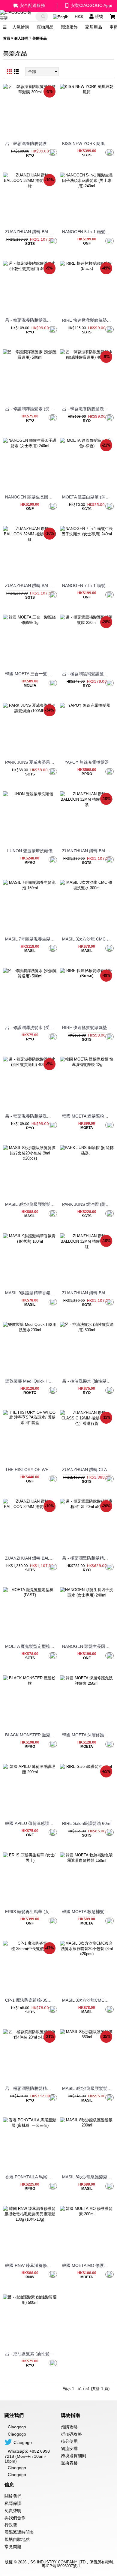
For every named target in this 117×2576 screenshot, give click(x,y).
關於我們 (13, 2496)
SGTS (87, 155)
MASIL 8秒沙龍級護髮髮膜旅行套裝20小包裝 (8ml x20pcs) (31, 1204)
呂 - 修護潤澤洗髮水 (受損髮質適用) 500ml (31, 1028)
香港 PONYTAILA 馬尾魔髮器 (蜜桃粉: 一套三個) (31, 2177)
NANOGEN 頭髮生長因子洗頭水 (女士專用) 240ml (88, 1646)
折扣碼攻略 (71, 2434)
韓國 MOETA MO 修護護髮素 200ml (88, 2265)
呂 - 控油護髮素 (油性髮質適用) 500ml (31, 2354)
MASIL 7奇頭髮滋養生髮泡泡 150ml (31, 939)
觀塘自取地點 (17, 2539)
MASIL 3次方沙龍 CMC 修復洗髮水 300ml (88, 939)
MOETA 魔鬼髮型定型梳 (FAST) (31, 1646)
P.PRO (87, 774)
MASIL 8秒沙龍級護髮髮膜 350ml (88, 2088)
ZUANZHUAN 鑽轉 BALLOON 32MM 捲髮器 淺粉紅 (88, 1293)
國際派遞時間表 (19, 2532)
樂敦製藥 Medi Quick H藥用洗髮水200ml (31, 1381)
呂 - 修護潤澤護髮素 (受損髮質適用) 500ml (31, 409)
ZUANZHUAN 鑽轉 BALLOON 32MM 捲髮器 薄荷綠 (31, 232)
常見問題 (13, 2547)
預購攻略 (69, 2427)
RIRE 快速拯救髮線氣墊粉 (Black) (88, 320)
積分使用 (69, 2441)
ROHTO (30, 1393)
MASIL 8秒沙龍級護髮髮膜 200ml (88, 2177)
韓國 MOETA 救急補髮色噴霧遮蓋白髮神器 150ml (88, 1912)
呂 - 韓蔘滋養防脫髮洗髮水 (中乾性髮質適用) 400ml (31, 320)
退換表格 (69, 2463)
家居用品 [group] (94, 27)
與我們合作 (15, 2518)
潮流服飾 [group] (69, 27)
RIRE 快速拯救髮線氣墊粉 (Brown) (88, 1028)
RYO (30, 155)
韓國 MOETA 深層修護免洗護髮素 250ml (88, 1735)
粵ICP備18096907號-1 (61, 2566)
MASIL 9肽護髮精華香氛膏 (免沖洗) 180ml (31, 1293)
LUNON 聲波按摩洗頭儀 (30, 851)
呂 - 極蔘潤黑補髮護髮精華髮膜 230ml (88, 674)
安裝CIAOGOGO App (91, 5)
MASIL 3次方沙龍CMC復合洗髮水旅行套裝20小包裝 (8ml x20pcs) (88, 2000)
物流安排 (69, 2448)
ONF (87, 243)
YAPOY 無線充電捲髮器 (87, 762)
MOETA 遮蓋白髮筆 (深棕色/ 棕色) (88, 497)
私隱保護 (13, 2503)
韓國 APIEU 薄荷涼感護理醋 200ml (31, 1823)
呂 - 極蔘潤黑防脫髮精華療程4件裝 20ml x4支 (31, 2088)
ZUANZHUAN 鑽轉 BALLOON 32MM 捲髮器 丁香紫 (88, 851)
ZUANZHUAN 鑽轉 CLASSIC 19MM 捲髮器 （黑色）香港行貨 (88, 1470)
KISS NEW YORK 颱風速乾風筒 (88, 143)
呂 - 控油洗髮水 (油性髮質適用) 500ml (88, 1381)
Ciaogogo (17, 2434)
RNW (30, 2277)
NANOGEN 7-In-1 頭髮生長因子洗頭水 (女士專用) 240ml (88, 585)
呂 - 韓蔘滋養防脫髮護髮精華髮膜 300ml (31, 143)
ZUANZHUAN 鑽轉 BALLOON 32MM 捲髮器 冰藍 (31, 1558)
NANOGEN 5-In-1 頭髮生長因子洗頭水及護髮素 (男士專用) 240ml (88, 232)
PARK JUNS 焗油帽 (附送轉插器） (88, 1204)
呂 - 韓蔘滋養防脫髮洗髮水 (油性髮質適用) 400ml (31, 1116)
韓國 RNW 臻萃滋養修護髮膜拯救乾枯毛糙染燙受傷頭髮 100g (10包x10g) (31, 2265)
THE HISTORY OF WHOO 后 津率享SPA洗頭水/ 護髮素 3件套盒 (31, 1470)
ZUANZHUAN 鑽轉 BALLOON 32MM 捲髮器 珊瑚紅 (31, 585)
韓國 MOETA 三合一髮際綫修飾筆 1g (31, 674)
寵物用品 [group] (45, 27)
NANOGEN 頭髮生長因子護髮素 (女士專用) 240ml (31, 497)
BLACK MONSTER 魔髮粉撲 (31, 1735)
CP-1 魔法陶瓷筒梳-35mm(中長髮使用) (31, 2000)
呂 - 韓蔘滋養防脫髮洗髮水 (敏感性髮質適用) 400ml (88, 409)
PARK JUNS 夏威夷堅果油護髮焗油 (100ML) (31, 762)
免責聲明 (13, 2511)
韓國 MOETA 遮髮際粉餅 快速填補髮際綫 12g (88, 1116)
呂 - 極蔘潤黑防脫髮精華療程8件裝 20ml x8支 (88, 1558)
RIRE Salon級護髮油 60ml (87, 1823)
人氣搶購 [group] (21, 27)
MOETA (30, 685)
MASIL (30, 951)
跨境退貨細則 (73, 2456)
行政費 (11, 2525)
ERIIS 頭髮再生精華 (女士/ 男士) (31, 1912)
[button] (115, 27)
